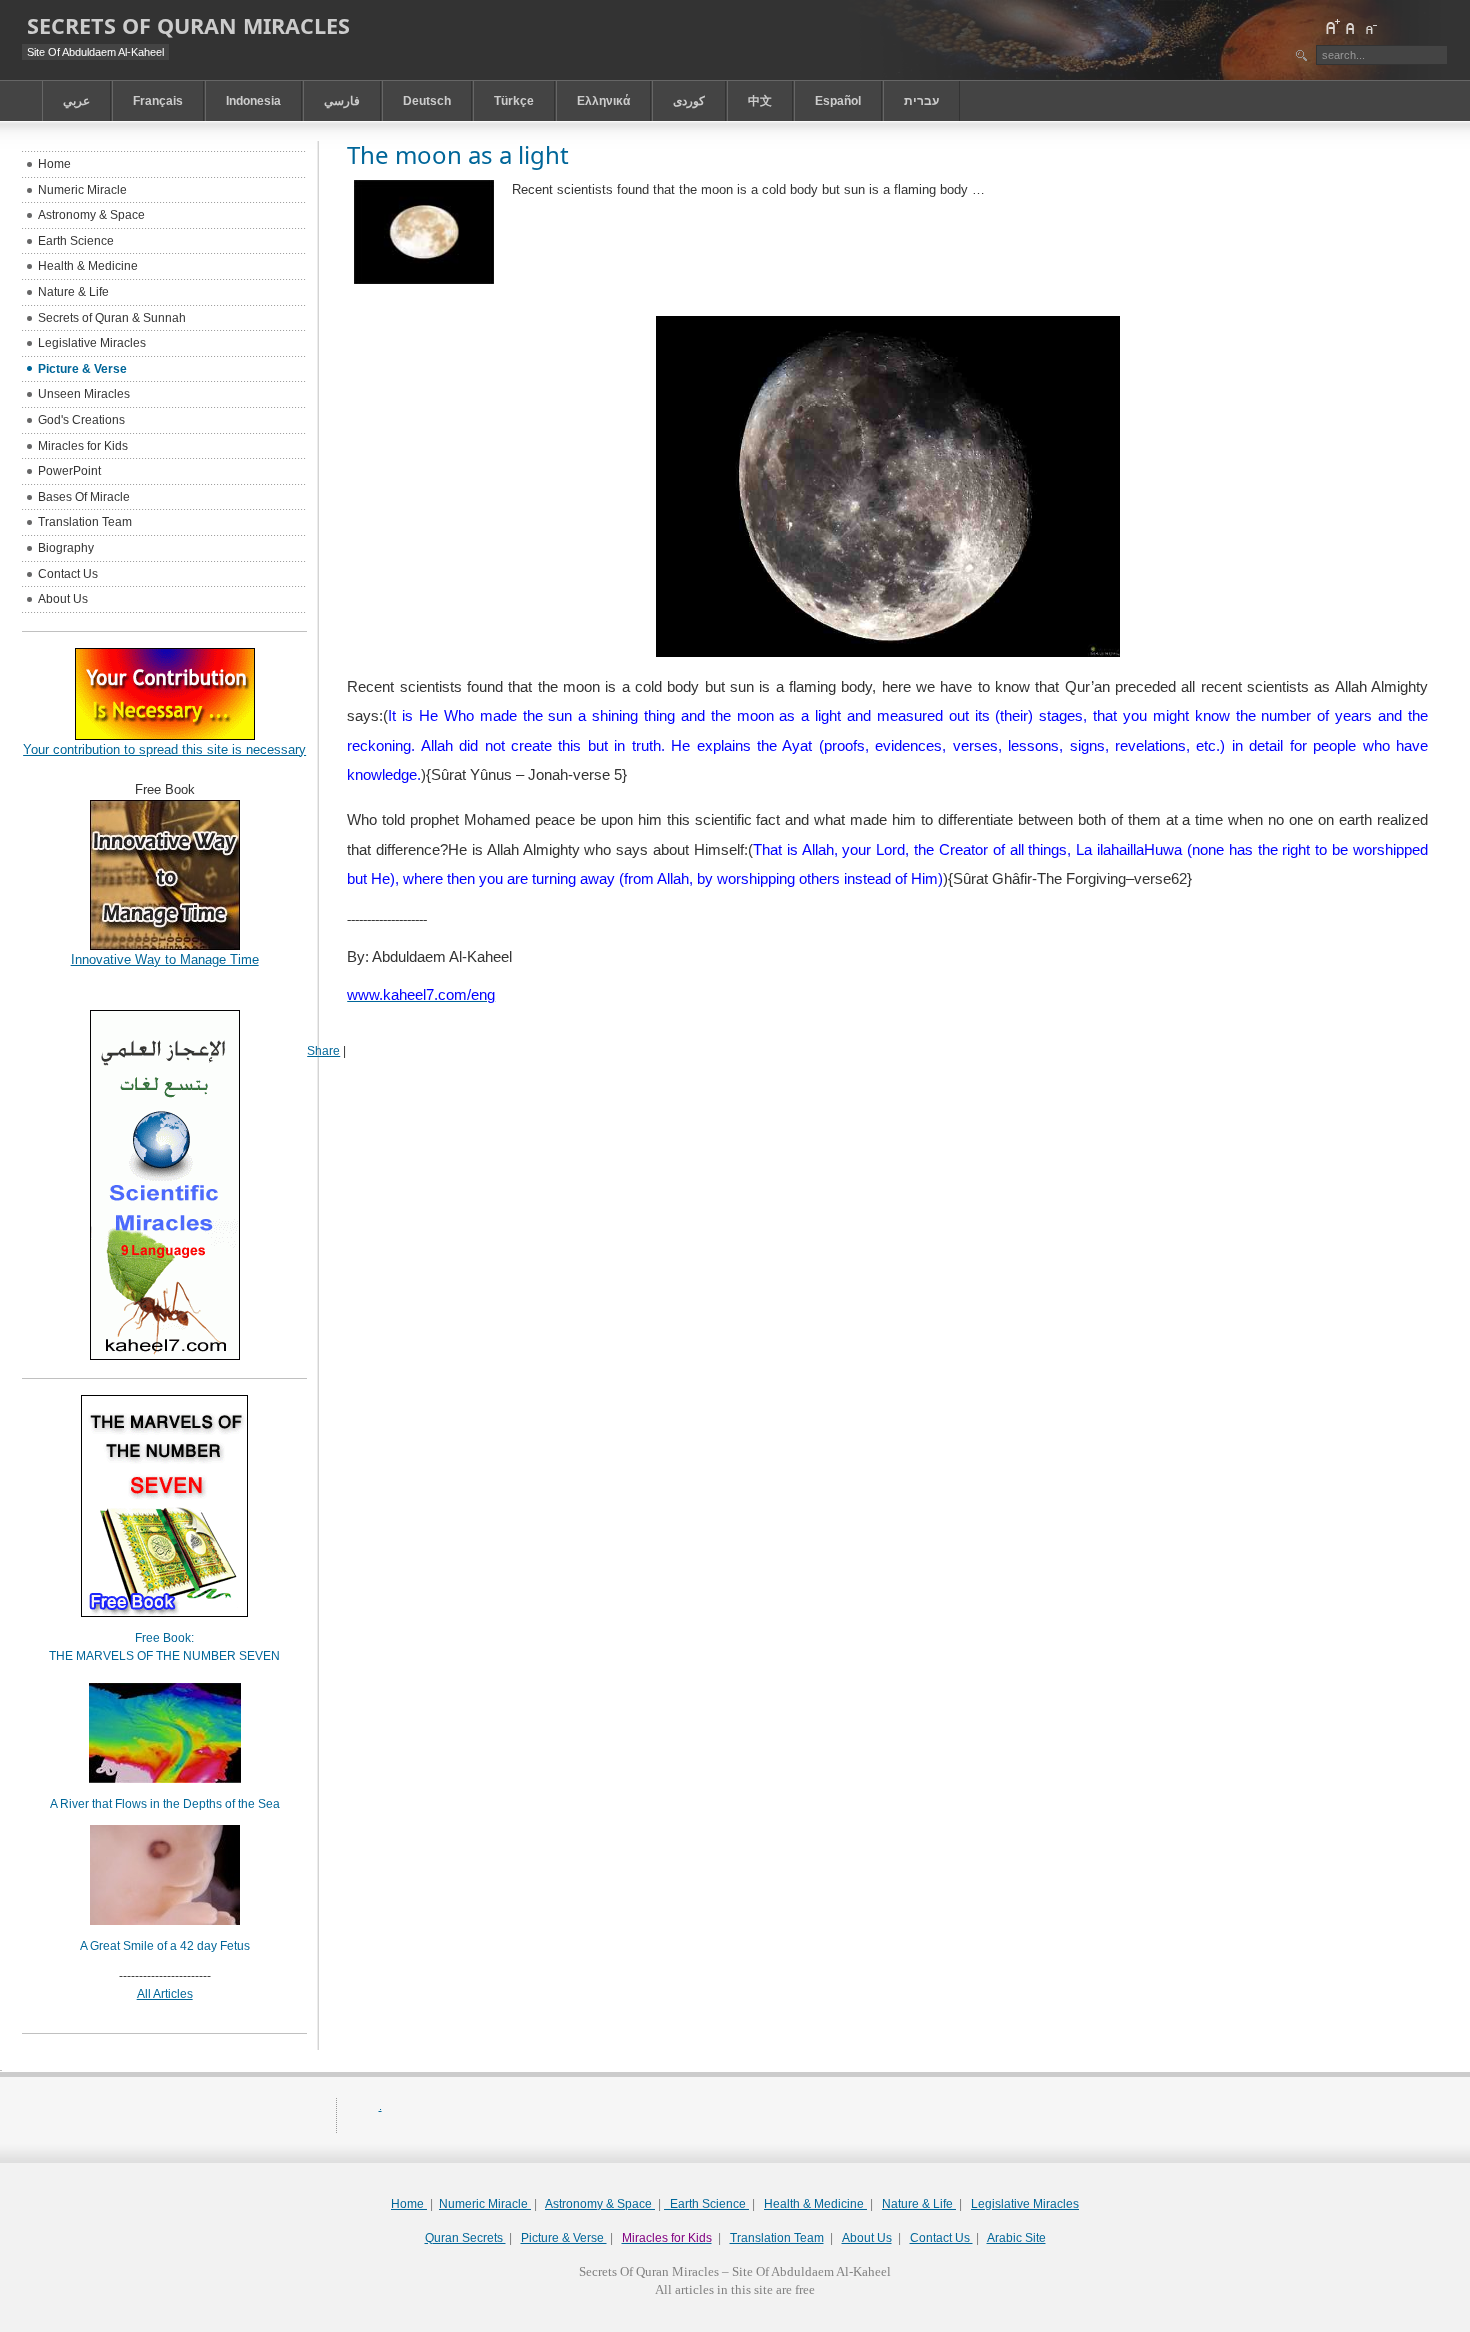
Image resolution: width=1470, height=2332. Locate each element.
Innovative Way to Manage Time (165, 959)
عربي (76, 101)
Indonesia (253, 101)
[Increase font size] (1332, 27)
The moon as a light (458, 154)
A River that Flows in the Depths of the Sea (165, 1804)
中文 (760, 101)
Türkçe (514, 101)
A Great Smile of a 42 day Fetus (165, 1946)
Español (838, 101)
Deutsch (427, 101)
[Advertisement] (735, 2324)
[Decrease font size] (1370, 27)
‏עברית (921, 101)
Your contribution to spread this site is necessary (164, 749)
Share (323, 1051)
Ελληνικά (603, 101)
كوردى (689, 101)
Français (158, 101)
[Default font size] (1351, 27)
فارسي (342, 101)
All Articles (165, 1994)
